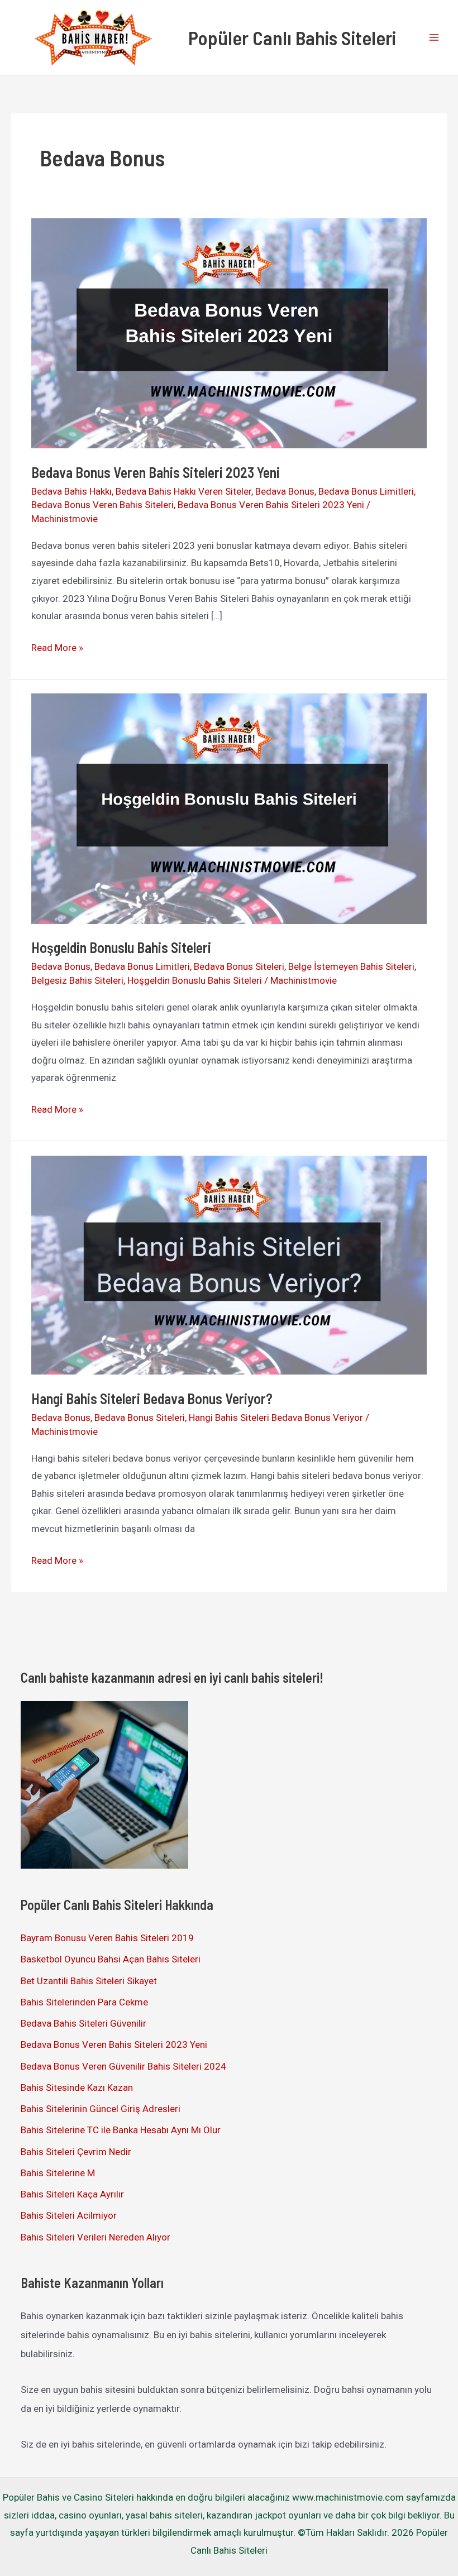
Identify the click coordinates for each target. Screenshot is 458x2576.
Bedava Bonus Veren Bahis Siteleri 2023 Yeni (156, 472)
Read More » (57, 649)
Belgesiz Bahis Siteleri (77, 980)
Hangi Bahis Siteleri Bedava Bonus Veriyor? (152, 1398)
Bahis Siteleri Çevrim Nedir (76, 2152)
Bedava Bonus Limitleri (366, 491)
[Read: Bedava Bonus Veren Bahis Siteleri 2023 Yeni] (229, 332)
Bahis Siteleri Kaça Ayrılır (72, 2194)
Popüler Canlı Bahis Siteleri (292, 37)
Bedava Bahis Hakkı (71, 491)
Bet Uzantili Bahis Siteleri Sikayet (89, 1981)
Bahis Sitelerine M (58, 2173)
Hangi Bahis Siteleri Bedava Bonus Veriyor (276, 1418)
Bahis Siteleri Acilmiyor (69, 2215)
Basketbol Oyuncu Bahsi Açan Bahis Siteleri (111, 1959)
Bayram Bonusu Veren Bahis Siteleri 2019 (107, 1938)
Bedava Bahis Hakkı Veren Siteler (183, 491)
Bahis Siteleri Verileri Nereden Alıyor (96, 2237)
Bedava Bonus (285, 491)
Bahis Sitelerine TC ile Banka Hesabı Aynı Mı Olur (121, 2130)
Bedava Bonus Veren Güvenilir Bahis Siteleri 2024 (123, 2066)
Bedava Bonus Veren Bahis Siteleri (102, 505)
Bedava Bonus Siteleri (239, 966)
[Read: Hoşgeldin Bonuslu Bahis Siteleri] (229, 808)
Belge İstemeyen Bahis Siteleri (351, 966)
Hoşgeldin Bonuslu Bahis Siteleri (121, 947)
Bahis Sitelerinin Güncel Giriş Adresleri (101, 2109)
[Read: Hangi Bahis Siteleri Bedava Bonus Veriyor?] (229, 1264)
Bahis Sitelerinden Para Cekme (84, 2002)
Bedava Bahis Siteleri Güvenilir (84, 2023)
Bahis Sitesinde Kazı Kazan (77, 2087)
